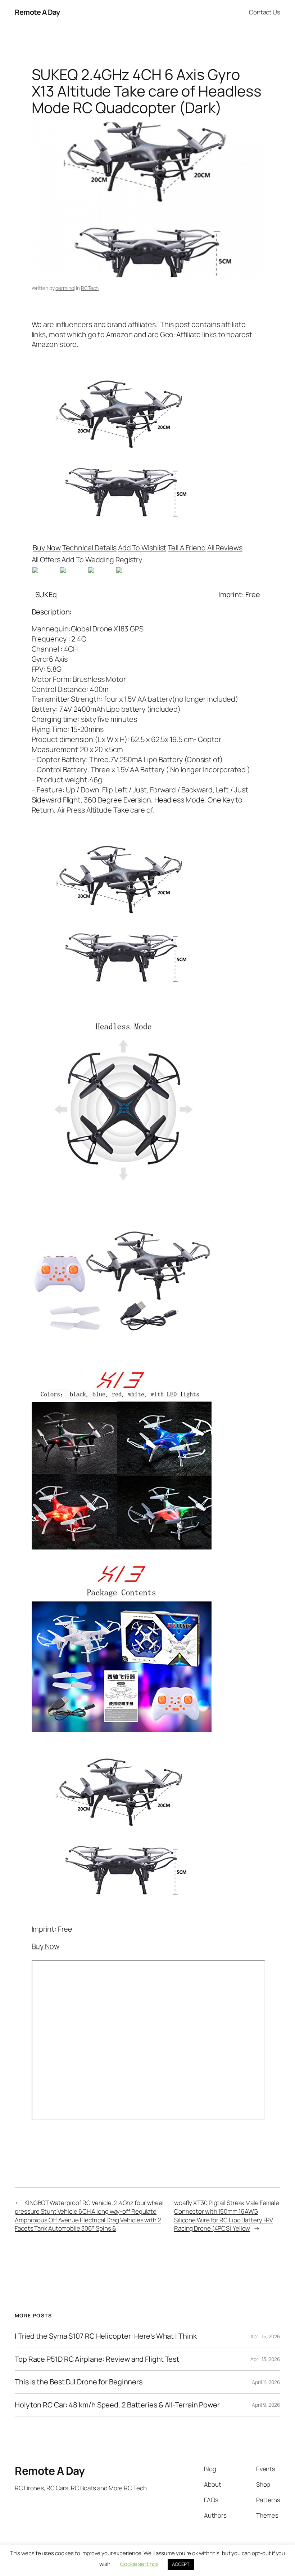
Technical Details (89, 548)
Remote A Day (37, 12)
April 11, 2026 (266, 2382)
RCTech (90, 288)
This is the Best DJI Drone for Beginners (79, 2382)
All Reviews (225, 548)
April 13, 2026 (265, 2359)
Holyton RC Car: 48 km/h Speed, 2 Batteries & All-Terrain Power (117, 2405)
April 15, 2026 (265, 2336)
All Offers (46, 560)
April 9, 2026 (266, 2405)
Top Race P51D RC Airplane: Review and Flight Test (97, 2359)
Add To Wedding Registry (102, 560)
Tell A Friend (187, 548)
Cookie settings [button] (140, 2564)
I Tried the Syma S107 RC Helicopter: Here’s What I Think (106, 2336)
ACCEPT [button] (181, 2564)
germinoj (65, 288)
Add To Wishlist (142, 548)
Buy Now (47, 548)
